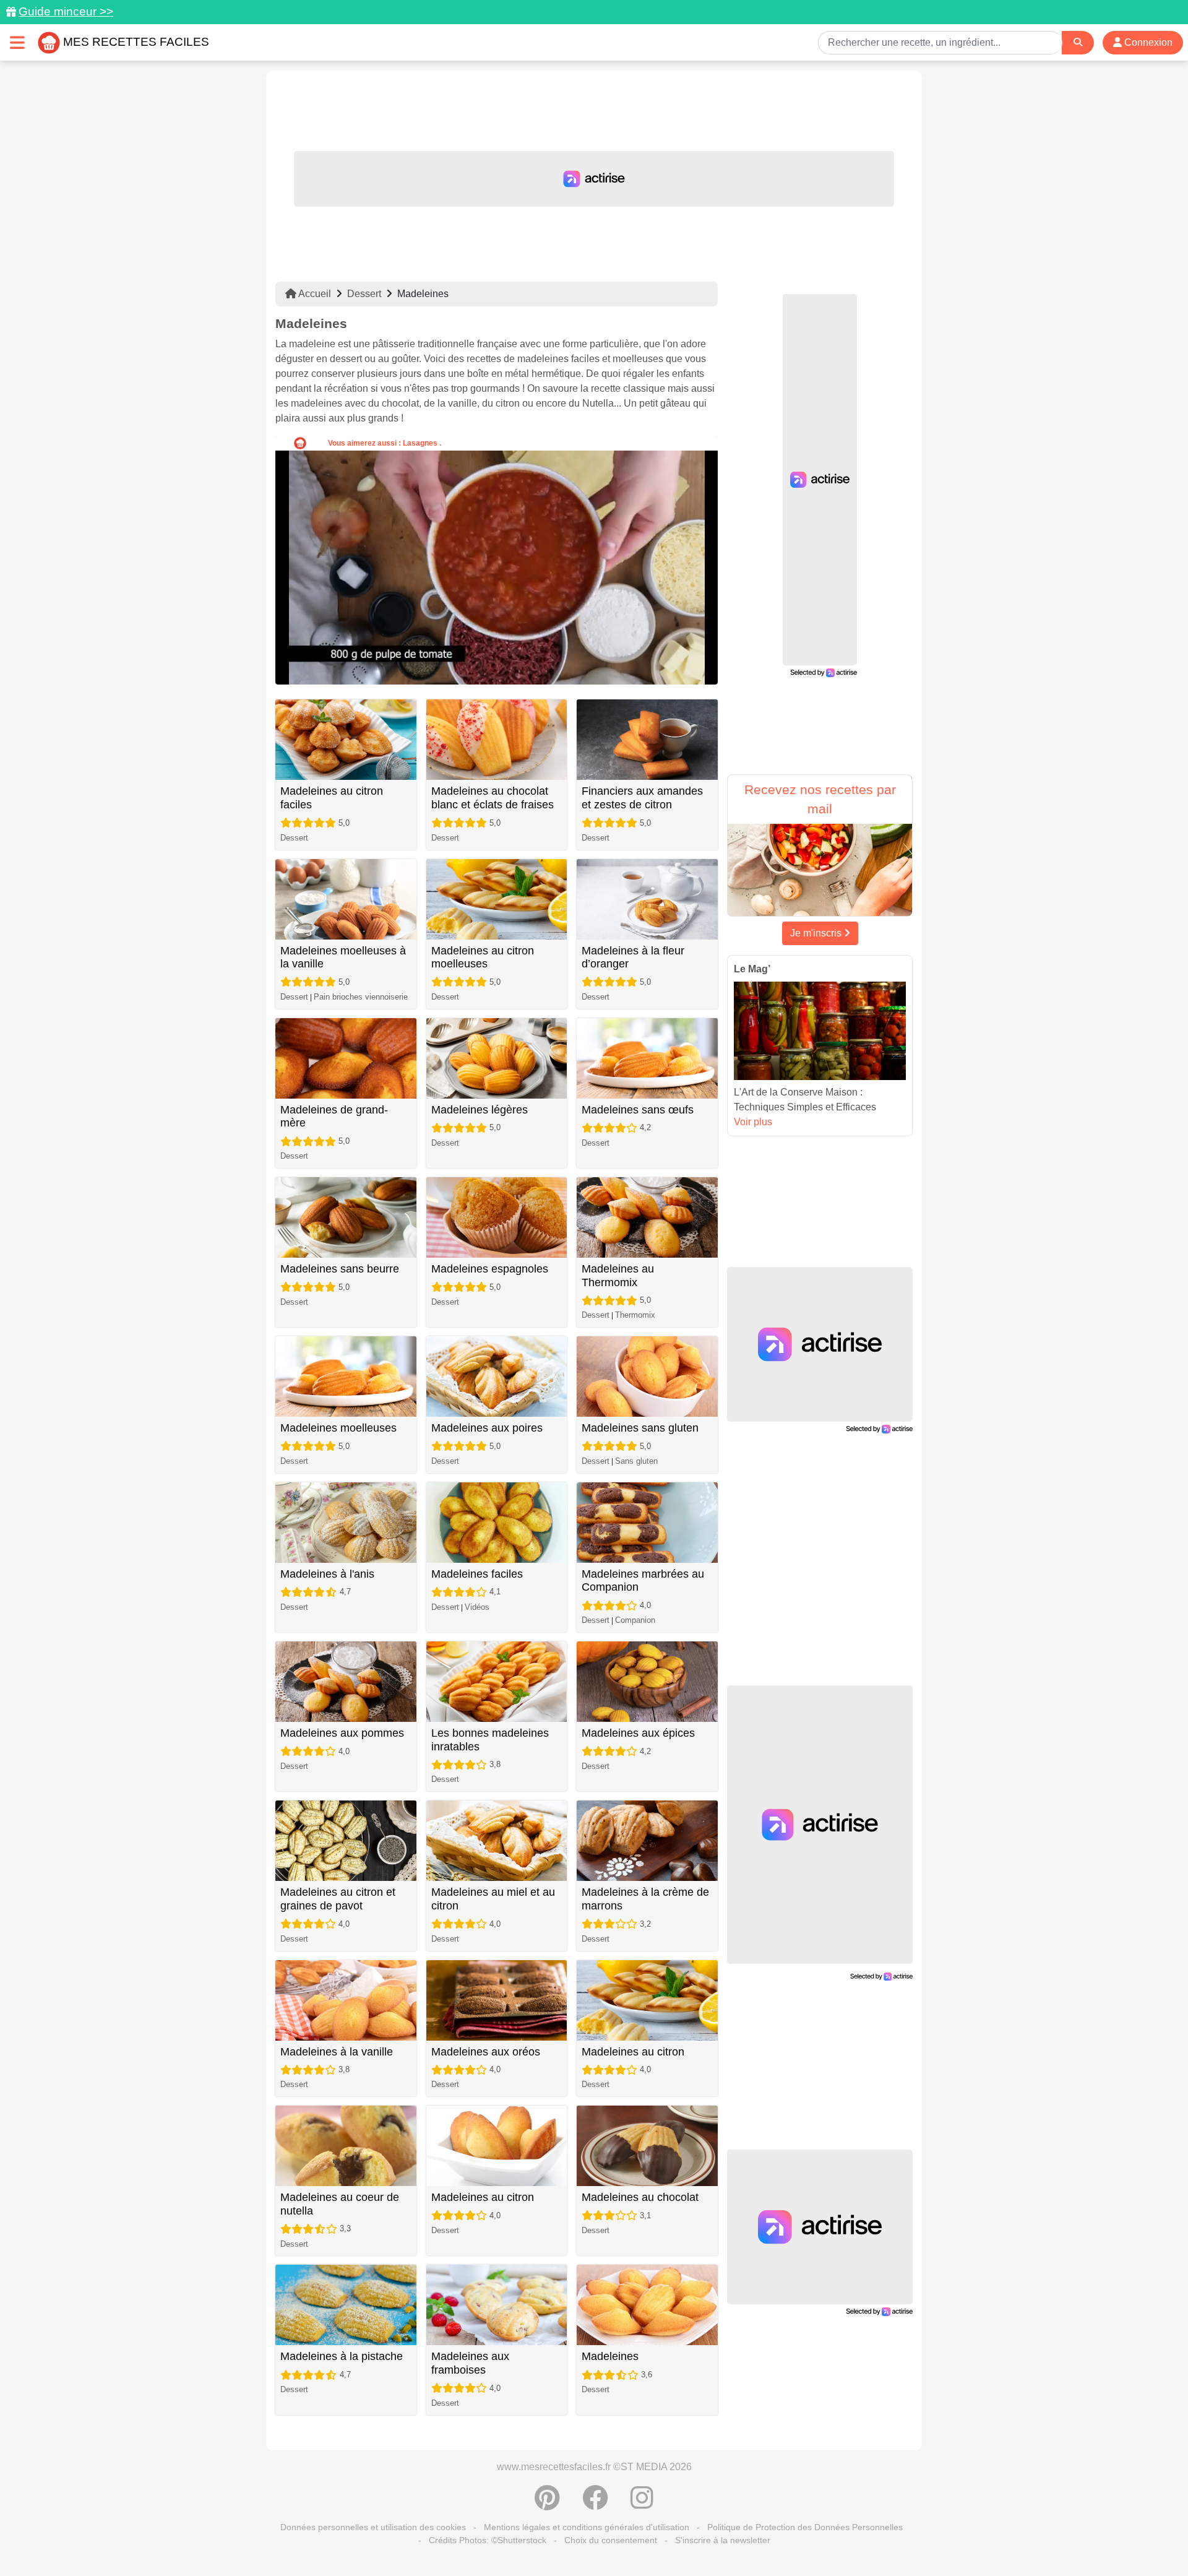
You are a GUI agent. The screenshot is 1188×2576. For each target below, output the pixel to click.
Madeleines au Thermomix (618, 1276)
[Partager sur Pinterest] (547, 2504)
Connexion (1147, 42)
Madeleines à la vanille (337, 2052)
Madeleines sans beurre (340, 1269)
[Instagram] (642, 2504)
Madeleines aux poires (487, 1428)
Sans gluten (636, 1461)
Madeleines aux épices (638, 1733)
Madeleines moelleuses (338, 1428)
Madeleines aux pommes (342, 1733)
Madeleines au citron (633, 2052)
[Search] (1078, 42)
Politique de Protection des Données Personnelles (805, 2527)
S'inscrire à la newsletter (723, 2540)
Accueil (314, 294)
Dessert (364, 294)
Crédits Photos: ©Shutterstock (488, 2540)
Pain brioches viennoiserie (361, 997)
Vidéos (477, 1607)
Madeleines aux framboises (470, 2363)
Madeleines (610, 2356)
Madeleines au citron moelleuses (483, 957)
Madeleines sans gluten (640, 1428)
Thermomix (635, 1315)
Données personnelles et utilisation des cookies (373, 2527)
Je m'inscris (817, 933)
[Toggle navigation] (17, 42)
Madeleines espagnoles (490, 1269)
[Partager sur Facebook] (595, 2504)
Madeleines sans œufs (638, 1110)
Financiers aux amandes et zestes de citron (642, 798)
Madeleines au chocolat (640, 2197)
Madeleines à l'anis (327, 1574)
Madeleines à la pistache (342, 2356)
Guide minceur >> (66, 11)
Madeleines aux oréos (486, 2052)
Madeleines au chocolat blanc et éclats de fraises (493, 798)
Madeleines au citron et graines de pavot (338, 1899)
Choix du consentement (611, 2540)
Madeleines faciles (477, 1574)
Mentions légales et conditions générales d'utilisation (587, 2527)
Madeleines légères (480, 1110)
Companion (635, 1620)
